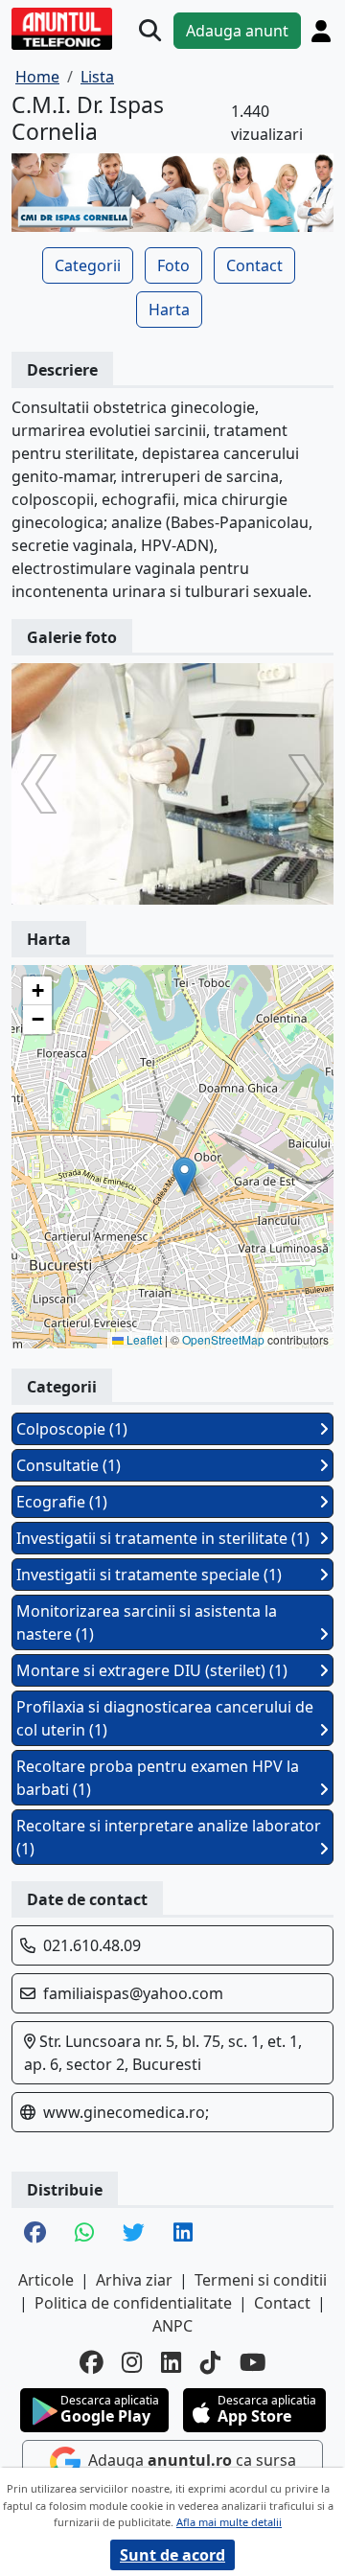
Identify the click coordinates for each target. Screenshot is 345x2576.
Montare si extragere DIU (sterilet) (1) (152, 1670)
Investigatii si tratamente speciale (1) (149, 1575)
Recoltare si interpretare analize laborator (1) (169, 1837)
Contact (254, 265)
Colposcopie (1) (72, 1429)
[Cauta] (150, 31)
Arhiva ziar (134, 2280)
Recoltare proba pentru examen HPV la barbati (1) (158, 1778)
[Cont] (321, 31)
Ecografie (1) (62, 1502)
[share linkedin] (183, 2234)
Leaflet (143, 1339)
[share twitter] (134, 2234)
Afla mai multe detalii (229, 2522)
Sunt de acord (172, 2555)
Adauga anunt (237, 31)
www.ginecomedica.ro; (126, 2112)
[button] (184, 1176)
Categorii (88, 265)
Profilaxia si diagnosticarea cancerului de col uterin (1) (165, 1718)
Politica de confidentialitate (133, 2303)
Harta (169, 310)
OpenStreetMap (223, 1339)
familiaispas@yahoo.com (133, 1993)
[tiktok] (210, 2363)
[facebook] (91, 2363)
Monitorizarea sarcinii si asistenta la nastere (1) (147, 1622)
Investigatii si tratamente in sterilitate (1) (163, 1538)
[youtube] (253, 2363)
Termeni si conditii (261, 2280)
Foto (173, 265)
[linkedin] (171, 2363)
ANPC (172, 2326)
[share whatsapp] (84, 2234)
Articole (46, 2280)
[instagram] (132, 2363)
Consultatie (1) (69, 1465)
